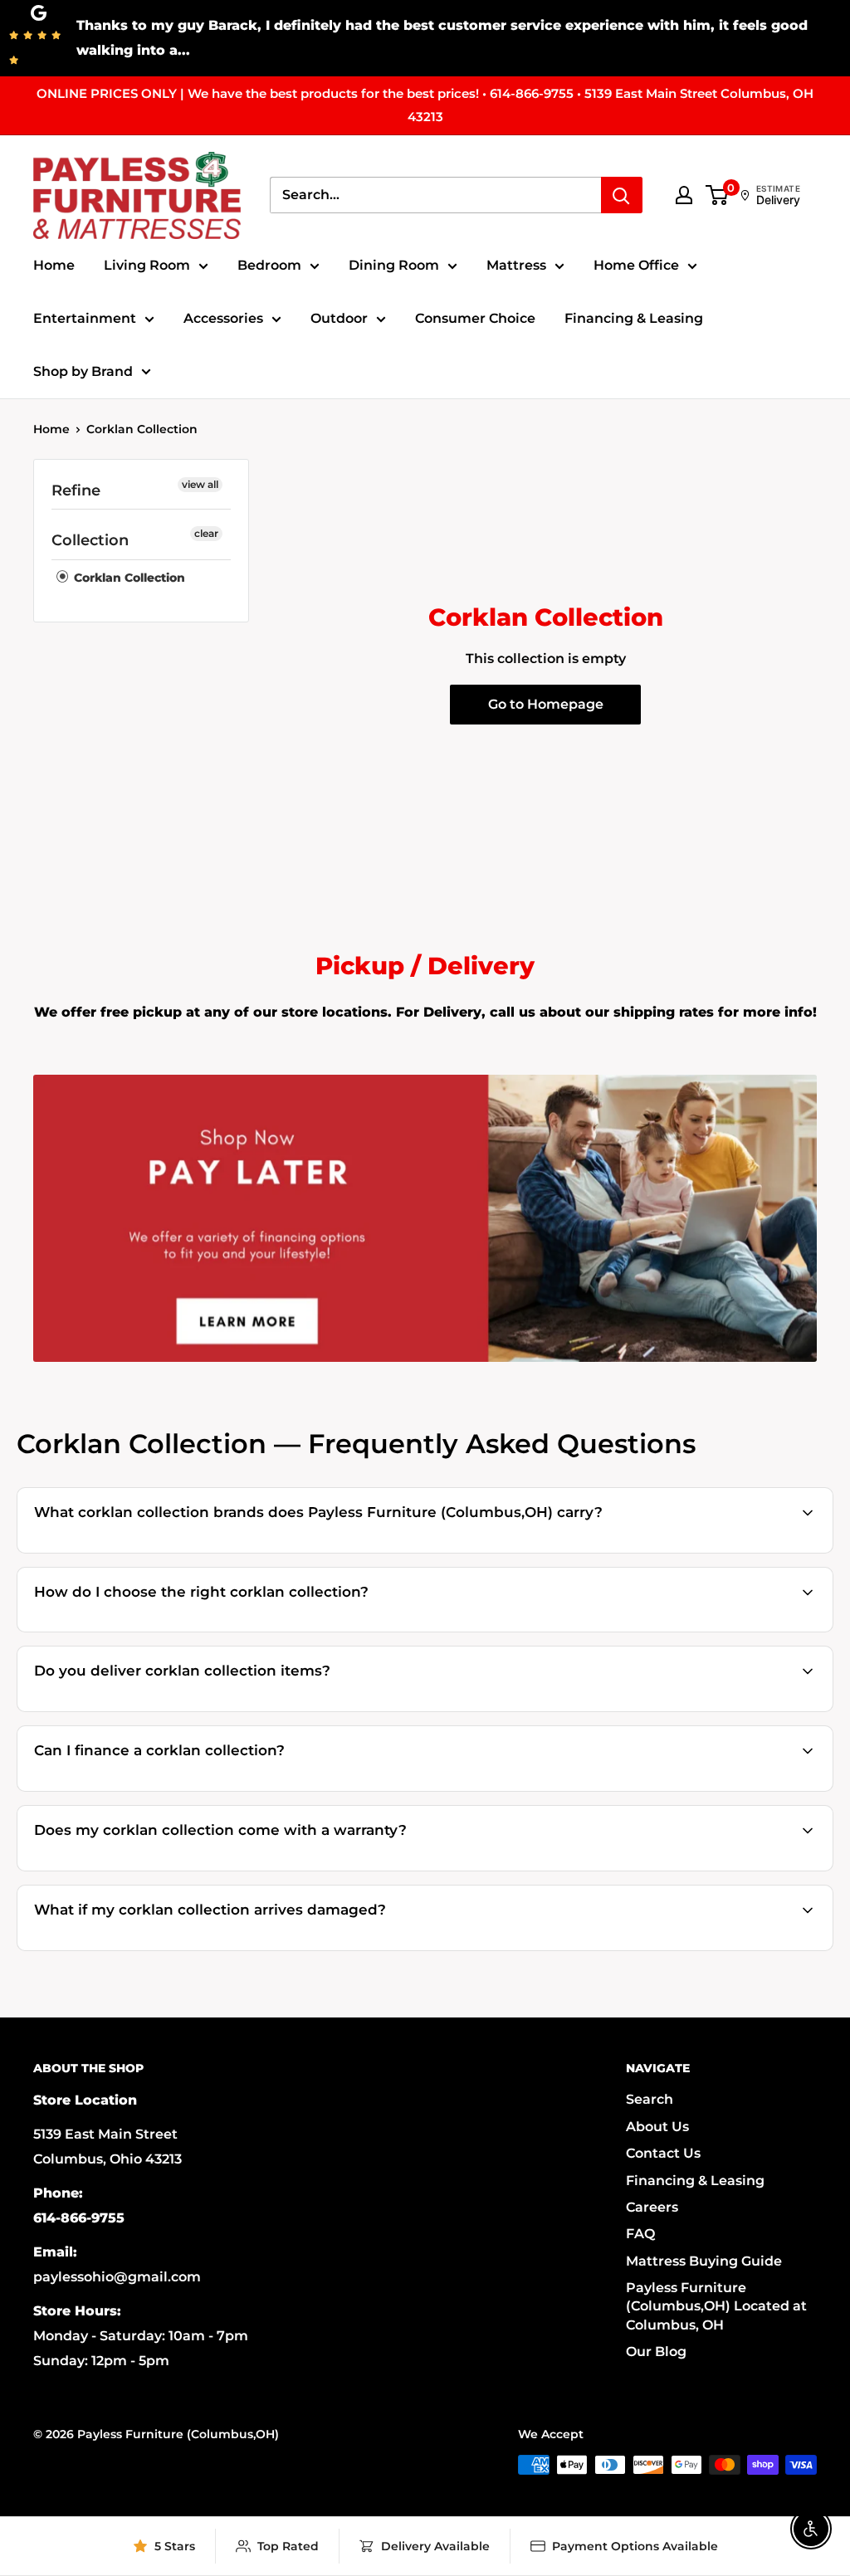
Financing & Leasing (634, 318)
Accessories (223, 318)
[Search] (622, 195)
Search (650, 2099)
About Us (657, 2127)
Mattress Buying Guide (704, 2261)
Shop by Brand (83, 371)
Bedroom (269, 265)
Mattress (516, 265)
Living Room (147, 265)
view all (200, 484)
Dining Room (394, 265)
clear (206, 533)
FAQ (640, 2234)
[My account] (684, 195)
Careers (652, 2207)
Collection (90, 540)
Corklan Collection (142, 429)
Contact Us (663, 2153)
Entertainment (85, 318)
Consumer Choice (475, 318)
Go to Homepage (546, 704)
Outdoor (339, 318)
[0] (718, 195)
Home (54, 265)
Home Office (636, 265)
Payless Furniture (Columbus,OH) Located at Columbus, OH (716, 2306)
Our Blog (656, 2352)
